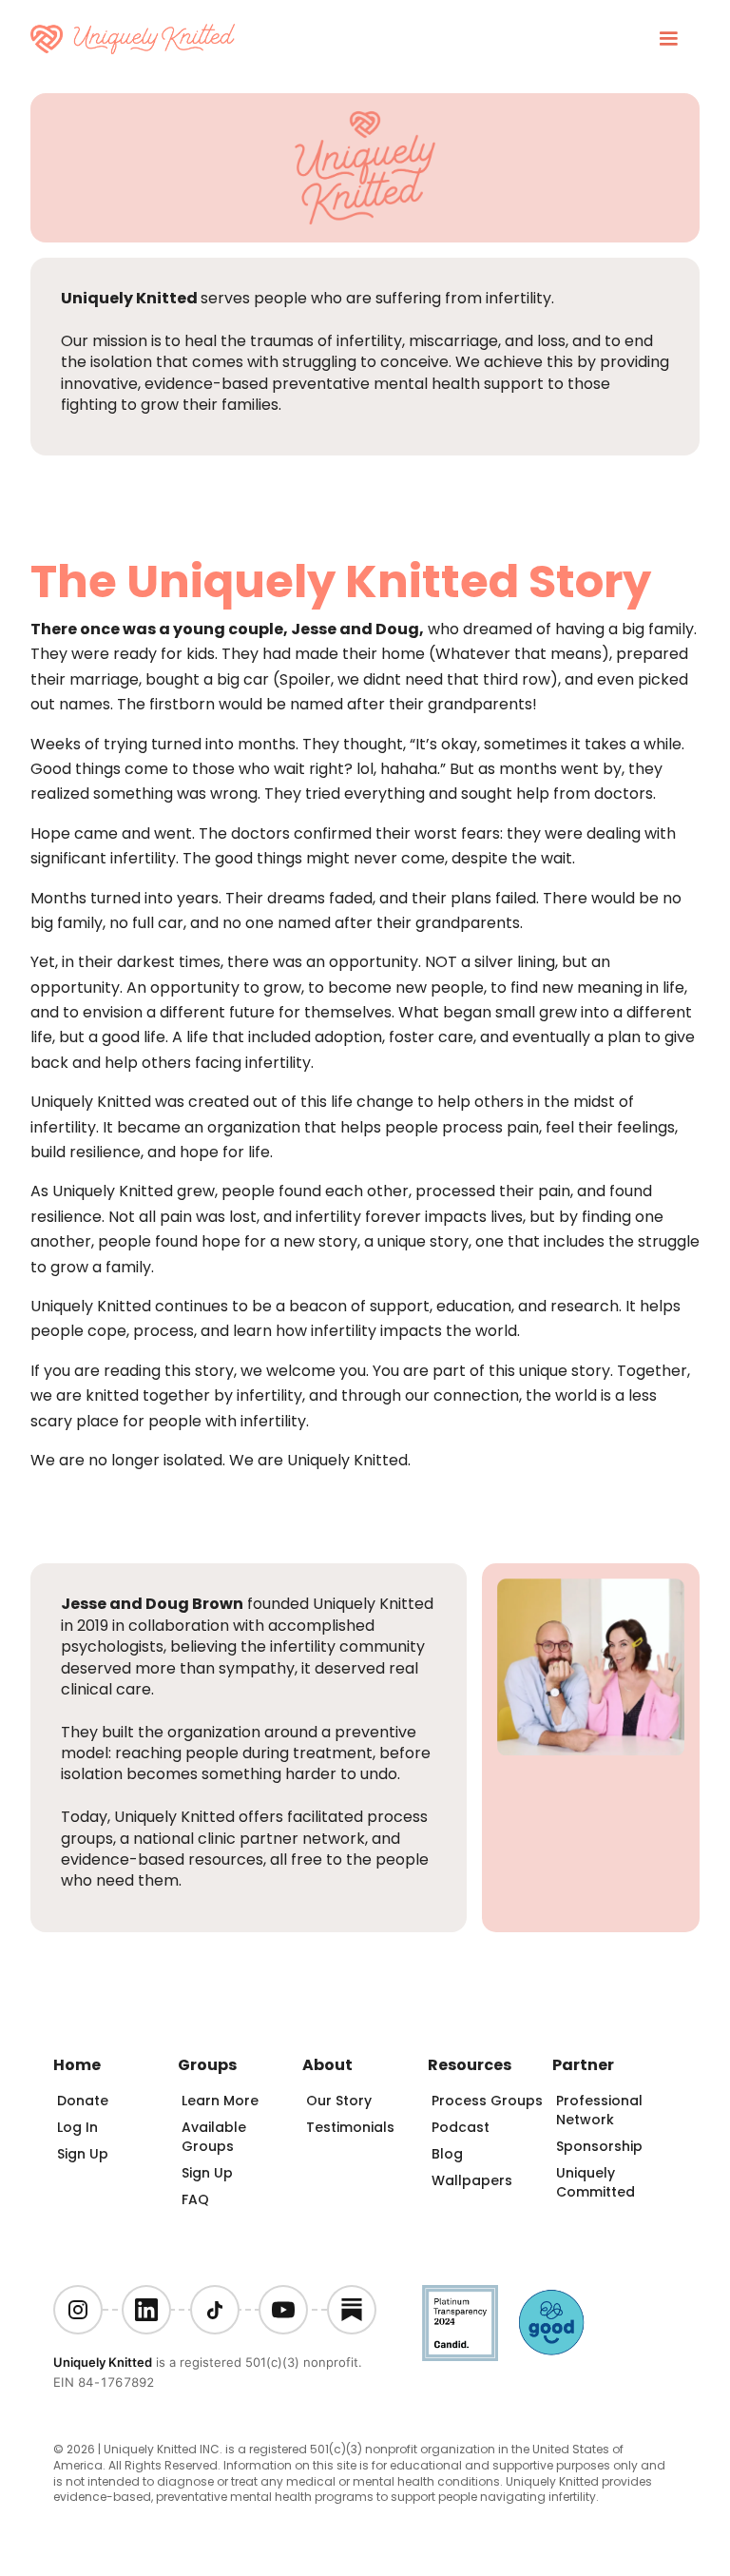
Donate (83, 2101)
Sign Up (83, 2154)
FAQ (195, 2199)
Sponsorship (599, 2146)
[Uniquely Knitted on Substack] (352, 2310)
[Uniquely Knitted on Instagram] (78, 2310)
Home (77, 2065)
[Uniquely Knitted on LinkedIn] (146, 2310)
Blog (447, 2154)
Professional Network (599, 2110)
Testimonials (350, 2127)
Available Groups (214, 2137)
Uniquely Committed (596, 2182)
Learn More (220, 2101)
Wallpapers (472, 2180)
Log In (77, 2127)
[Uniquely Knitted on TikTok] (215, 2310)
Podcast (461, 2127)
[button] (668, 39)
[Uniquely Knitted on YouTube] (283, 2310)
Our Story (339, 2101)
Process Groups (487, 2101)
